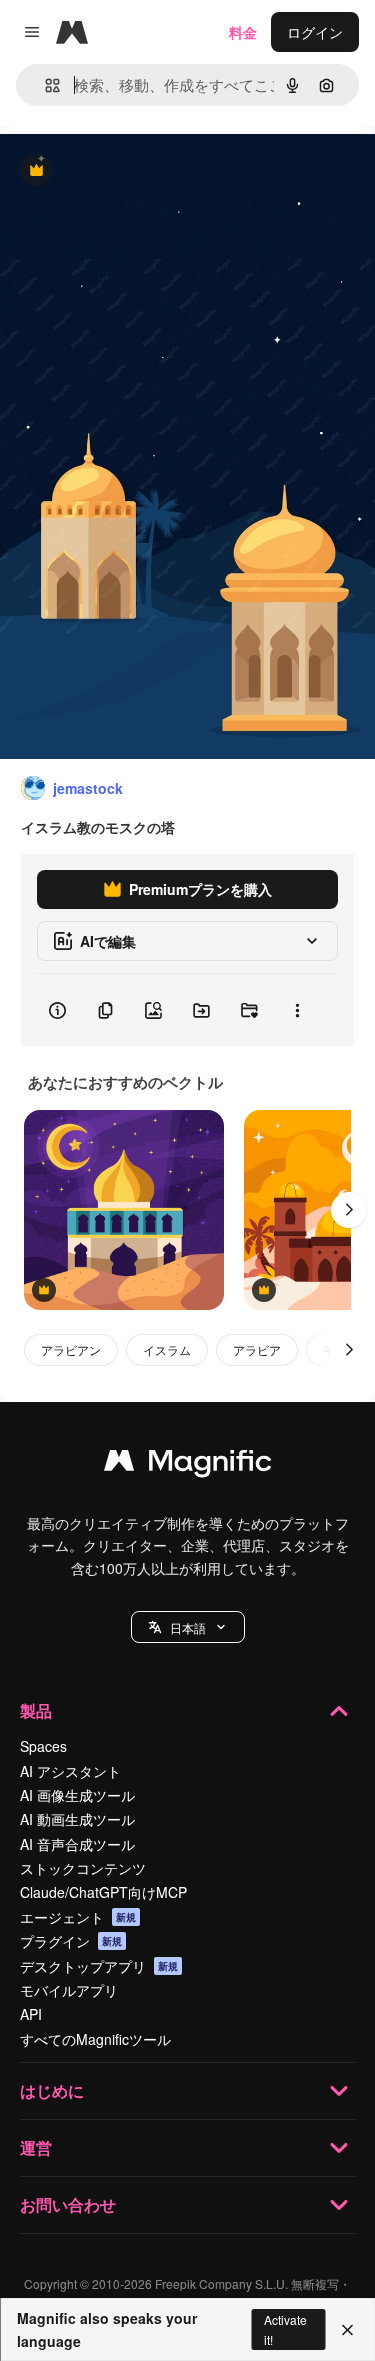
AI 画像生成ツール (77, 1795)
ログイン (315, 32)
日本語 (188, 1627)
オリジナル (137, 171)
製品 (36, 1710)
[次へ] (349, 1210)
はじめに (52, 2090)
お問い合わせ (68, 2204)
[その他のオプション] (297, 1010)
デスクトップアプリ (99, 1966)
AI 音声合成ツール (77, 1844)
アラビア (257, 1349)
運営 (36, 2147)
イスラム (167, 1349)
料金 (243, 32)
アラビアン (71, 1349)
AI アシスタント (70, 1771)
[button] (188, 1627)
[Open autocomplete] (44, 85)
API (31, 2014)
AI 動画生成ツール (77, 1819)
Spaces (43, 1746)
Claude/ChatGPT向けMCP (103, 1892)
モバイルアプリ (69, 1990)
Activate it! (285, 2329)
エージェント (78, 1917)
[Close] (347, 2330)
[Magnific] (188, 1465)
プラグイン (71, 1941)
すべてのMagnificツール (95, 2039)
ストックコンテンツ (83, 1868)
